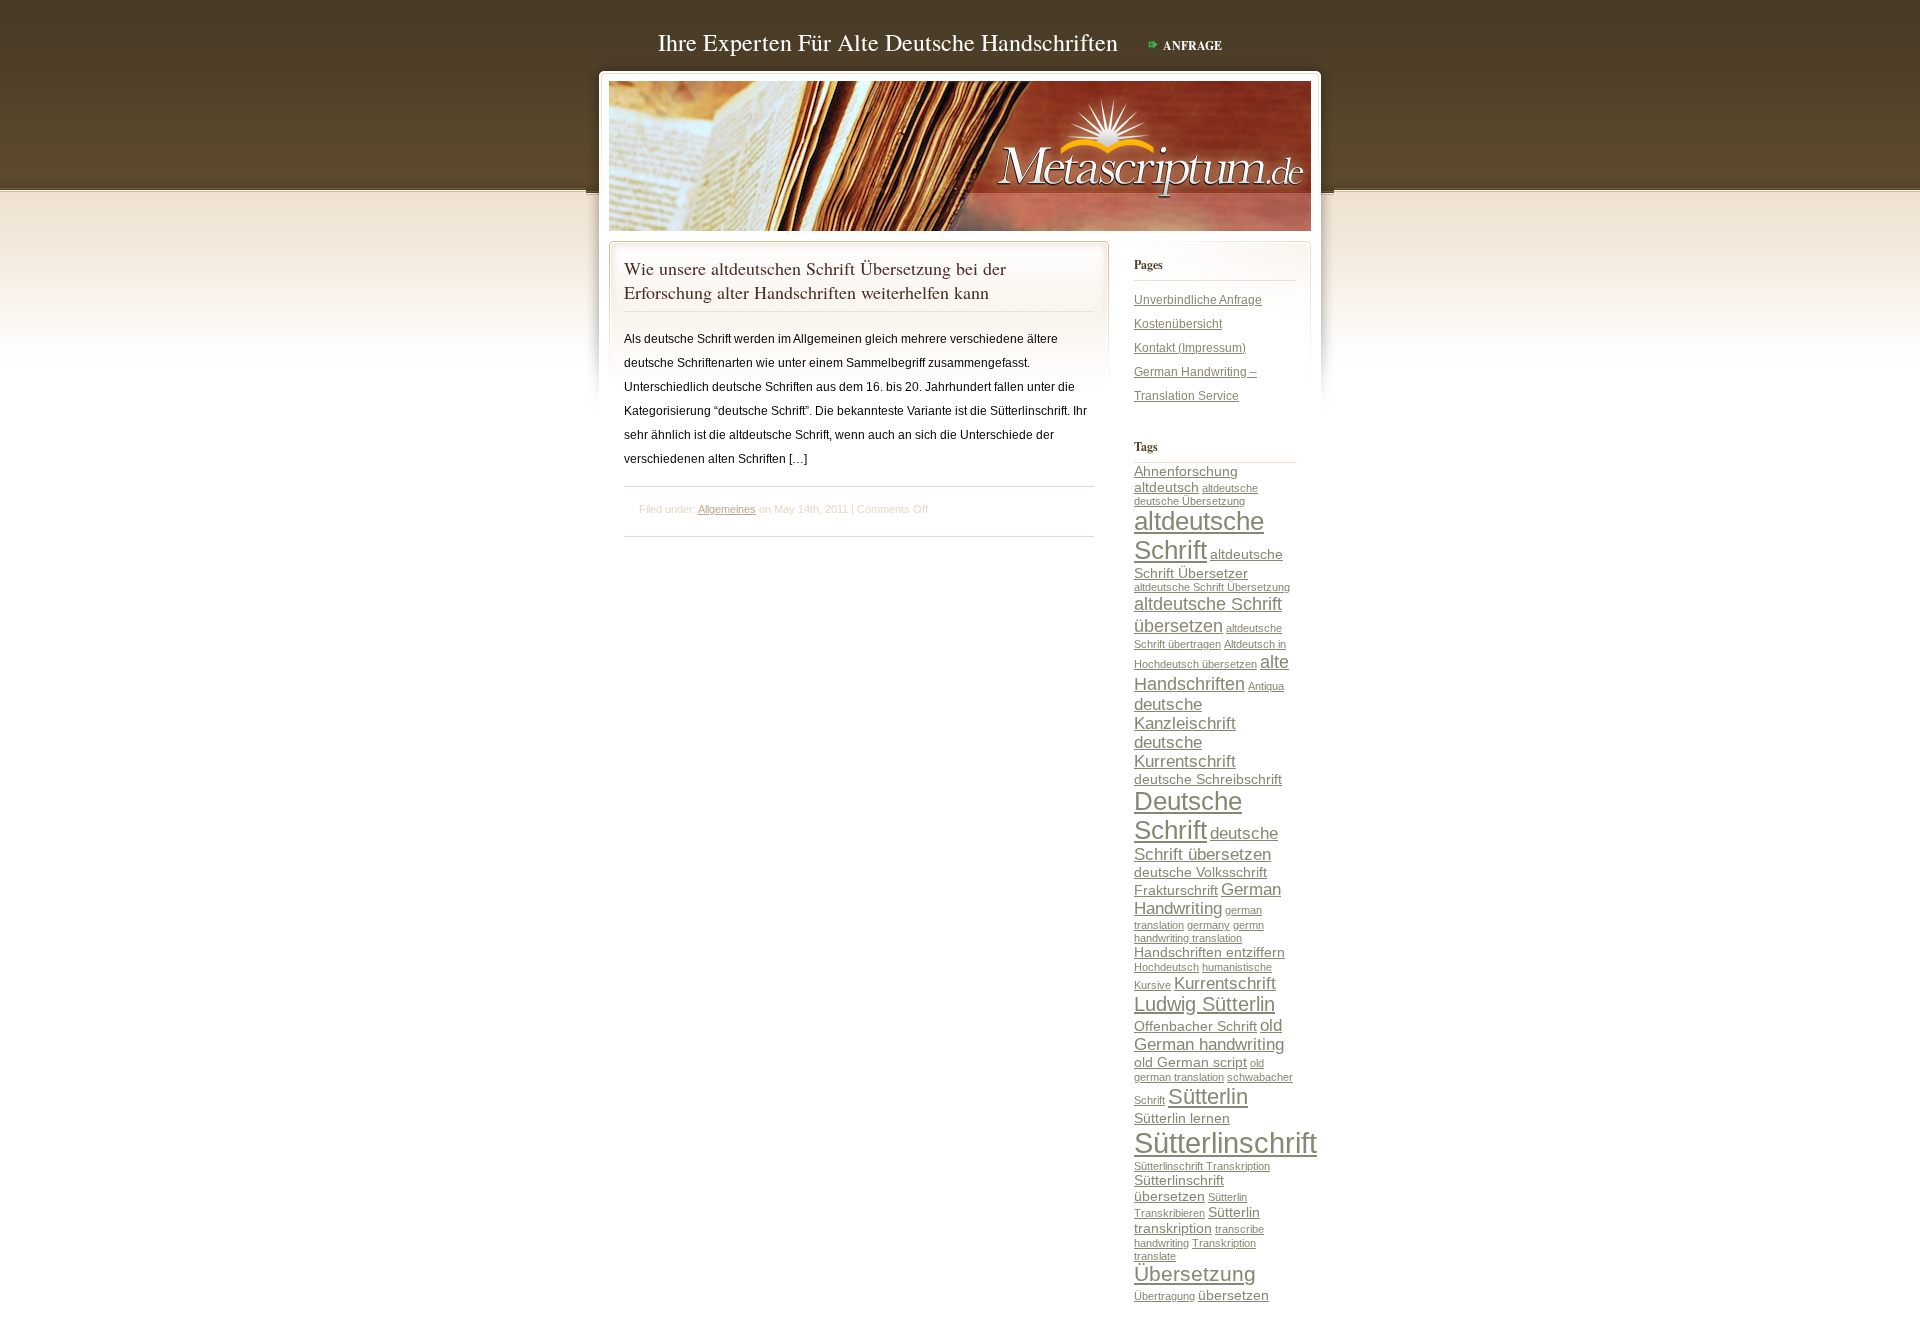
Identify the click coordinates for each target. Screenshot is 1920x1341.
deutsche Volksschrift (1200, 872)
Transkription (1224, 1243)
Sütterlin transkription (1197, 1220)
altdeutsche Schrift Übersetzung (1212, 587)
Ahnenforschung (1186, 471)
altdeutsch (1166, 487)
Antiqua (1266, 686)
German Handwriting (1207, 898)
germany (1208, 925)
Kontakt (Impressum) (1190, 348)
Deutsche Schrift (1188, 815)
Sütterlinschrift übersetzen (1179, 1188)
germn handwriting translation (1199, 931)
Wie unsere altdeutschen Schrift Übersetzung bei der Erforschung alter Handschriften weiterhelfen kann (815, 280)
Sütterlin (1208, 1096)
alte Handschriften (1211, 672)
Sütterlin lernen (1182, 1118)
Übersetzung (1195, 1274)
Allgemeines (727, 509)
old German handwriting (1209, 1034)
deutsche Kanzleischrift (1185, 713)
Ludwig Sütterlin (1204, 1004)
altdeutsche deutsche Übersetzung (1196, 494)
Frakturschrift (1176, 890)
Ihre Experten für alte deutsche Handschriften (888, 42)
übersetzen (1233, 1295)
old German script (1190, 1062)
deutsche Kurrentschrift (1185, 751)
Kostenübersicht (1178, 324)
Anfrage (1192, 45)
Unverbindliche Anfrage (1198, 300)
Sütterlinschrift (1225, 1142)
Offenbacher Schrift (1195, 1026)
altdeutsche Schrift (1199, 535)
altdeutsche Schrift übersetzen (1208, 614)
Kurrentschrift (1225, 983)
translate (1155, 1256)
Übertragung (1164, 1296)
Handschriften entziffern (1209, 952)
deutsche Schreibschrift (1208, 779)
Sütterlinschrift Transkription (1202, 1166)
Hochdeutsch (1166, 967)
